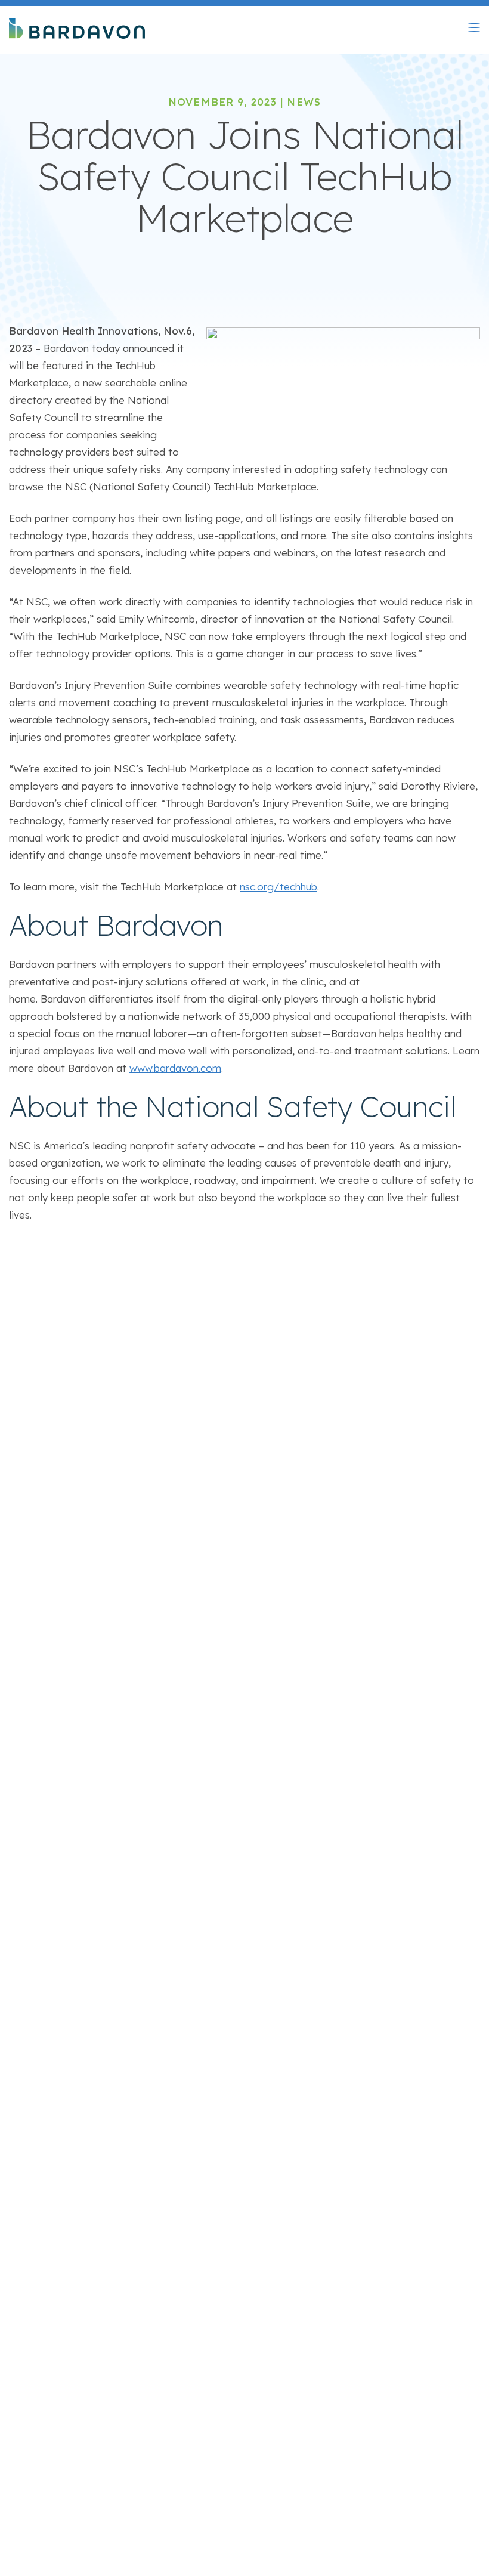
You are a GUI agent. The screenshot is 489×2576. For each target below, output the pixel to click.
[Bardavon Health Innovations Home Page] (77, 30)
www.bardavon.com (175, 1068)
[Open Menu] (474, 27)
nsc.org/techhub (278, 887)
